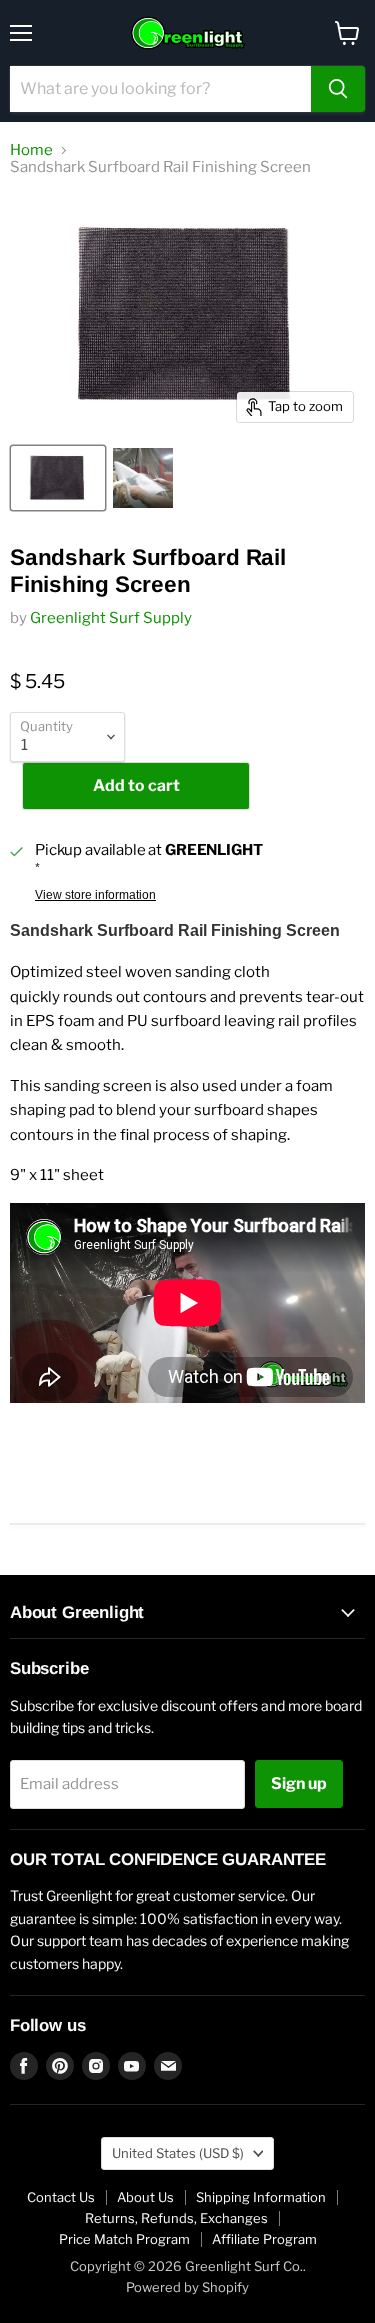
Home (31, 150)
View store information (95, 895)
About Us (145, 2197)
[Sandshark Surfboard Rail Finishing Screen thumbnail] (58, 478)
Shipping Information (261, 2197)
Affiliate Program (264, 2239)
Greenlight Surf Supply (111, 618)
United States (178, 2153)
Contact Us (61, 2197)
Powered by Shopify (187, 2287)
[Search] (338, 89)
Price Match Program (124, 2239)
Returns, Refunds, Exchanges (176, 2218)
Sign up (299, 1783)
